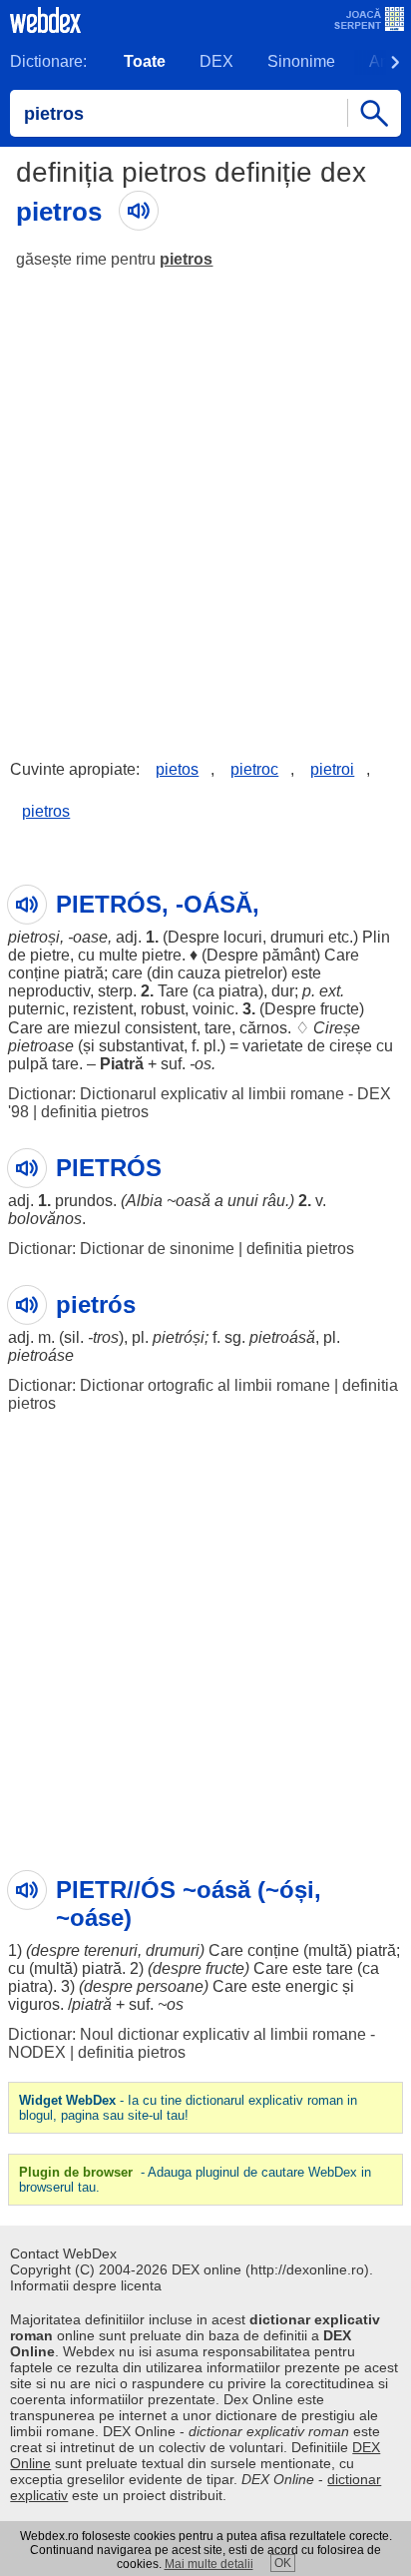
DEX (216, 61)
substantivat (141, 1046)
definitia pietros (95, 1112)
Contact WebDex (63, 2254)
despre (55, 1950)
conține (34, 973)
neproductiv (49, 991)
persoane (170, 1986)
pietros (186, 259)
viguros (34, 2004)
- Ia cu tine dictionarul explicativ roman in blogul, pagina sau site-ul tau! (188, 2108)
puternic (36, 1009)
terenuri (111, 1950)
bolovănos (45, 1219)
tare (218, 1028)
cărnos (263, 1028)
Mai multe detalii (209, 2564)
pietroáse (41, 1355)
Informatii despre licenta (86, 2285)
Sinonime (301, 61)
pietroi (332, 769)
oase (90, 937)
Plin (376, 937)
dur (283, 991)
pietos (177, 769)
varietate (273, 1046)
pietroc (254, 769)
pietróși (179, 1337)
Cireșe (337, 1028)
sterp (115, 991)
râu (274, 1201)
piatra (238, 991)
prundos (84, 1201)
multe (118, 955)
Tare (173, 991)
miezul (97, 1028)
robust (163, 1009)
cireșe (351, 1046)
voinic (213, 1009)
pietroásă (282, 1337)
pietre (50, 955)
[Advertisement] (205, 499)
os (203, 1064)
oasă (193, 1201)
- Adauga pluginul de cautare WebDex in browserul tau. (195, 2180)
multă (328, 1950)
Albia (144, 1201)
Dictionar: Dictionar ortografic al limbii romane (169, 1385)
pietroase (41, 1046)
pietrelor (253, 973)
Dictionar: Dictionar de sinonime (121, 1249)
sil (72, 1337)
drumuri (297, 937)
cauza (199, 973)
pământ (289, 955)
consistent (161, 1028)
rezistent (103, 1009)
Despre (194, 937)
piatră (84, 973)
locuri (243, 937)
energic (312, 1986)
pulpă (28, 1064)
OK (283, 2563)
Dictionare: (48, 61)
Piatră (122, 1064)
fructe (340, 1009)
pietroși (34, 937)
